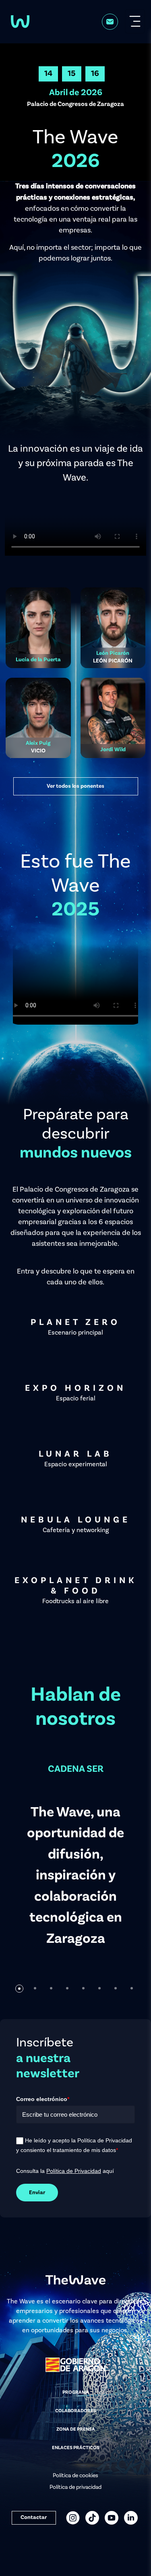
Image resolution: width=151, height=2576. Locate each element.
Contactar (34, 2517)
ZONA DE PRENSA (76, 2429)
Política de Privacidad (74, 2171)
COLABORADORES (76, 2411)
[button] (19, 1989)
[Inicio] (20, 21)
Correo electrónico (43, 2099)
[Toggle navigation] (135, 21)
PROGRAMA (76, 2393)
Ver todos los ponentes (75, 786)
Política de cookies (75, 2476)
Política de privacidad (75, 2487)
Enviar (37, 2193)
